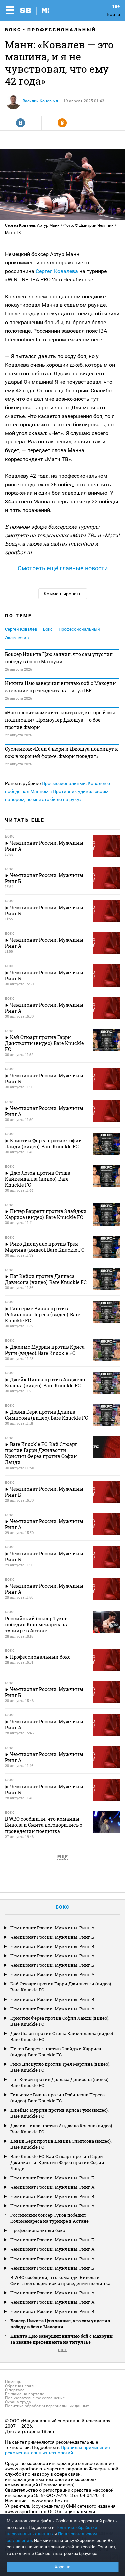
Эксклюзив (17, 638)
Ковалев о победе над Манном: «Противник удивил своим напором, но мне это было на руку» (57, 791)
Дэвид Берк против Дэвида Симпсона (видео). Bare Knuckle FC (61, 2144)
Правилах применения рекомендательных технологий (57, 2450)
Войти (113, 14)
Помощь (13, 2382)
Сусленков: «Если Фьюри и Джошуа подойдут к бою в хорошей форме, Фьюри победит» (61, 752)
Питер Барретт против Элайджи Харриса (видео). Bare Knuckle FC (56, 2052)
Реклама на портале (24, 2394)
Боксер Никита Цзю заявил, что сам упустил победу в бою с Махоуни (59, 658)
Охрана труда (18, 2402)
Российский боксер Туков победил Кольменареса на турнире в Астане (49, 2218)
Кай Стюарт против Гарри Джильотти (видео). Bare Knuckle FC (61, 1987)
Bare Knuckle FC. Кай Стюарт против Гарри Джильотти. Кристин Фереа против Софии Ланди (57, 2162)
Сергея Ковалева (57, 271)
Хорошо (62, 2567)
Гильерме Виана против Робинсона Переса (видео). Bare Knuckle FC (57, 2098)
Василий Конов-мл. (41, 101)
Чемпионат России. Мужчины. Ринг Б (52, 1937)
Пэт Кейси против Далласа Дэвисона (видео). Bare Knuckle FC (60, 2082)
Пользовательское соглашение (35, 2398)
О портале (15, 2390)
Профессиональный (62, 30)
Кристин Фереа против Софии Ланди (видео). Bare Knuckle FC (60, 2021)
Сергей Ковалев (21, 629)
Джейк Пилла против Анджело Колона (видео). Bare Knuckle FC (62, 2129)
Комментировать (63, 594)
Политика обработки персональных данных (47, 2406)
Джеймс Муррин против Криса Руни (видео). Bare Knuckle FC (59, 2113)
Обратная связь (20, 2386)
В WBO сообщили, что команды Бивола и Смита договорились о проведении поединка (60, 2280)
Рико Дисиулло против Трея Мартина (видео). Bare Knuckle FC (60, 2067)
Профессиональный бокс (38, 2230)
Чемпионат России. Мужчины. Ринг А (52, 1928)
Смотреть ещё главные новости (63, 568)
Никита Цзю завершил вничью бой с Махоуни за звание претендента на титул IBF (60, 687)
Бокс (13, 30)
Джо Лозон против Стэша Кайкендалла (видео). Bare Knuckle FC (62, 2036)
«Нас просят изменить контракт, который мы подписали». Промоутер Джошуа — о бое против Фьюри (60, 720)
